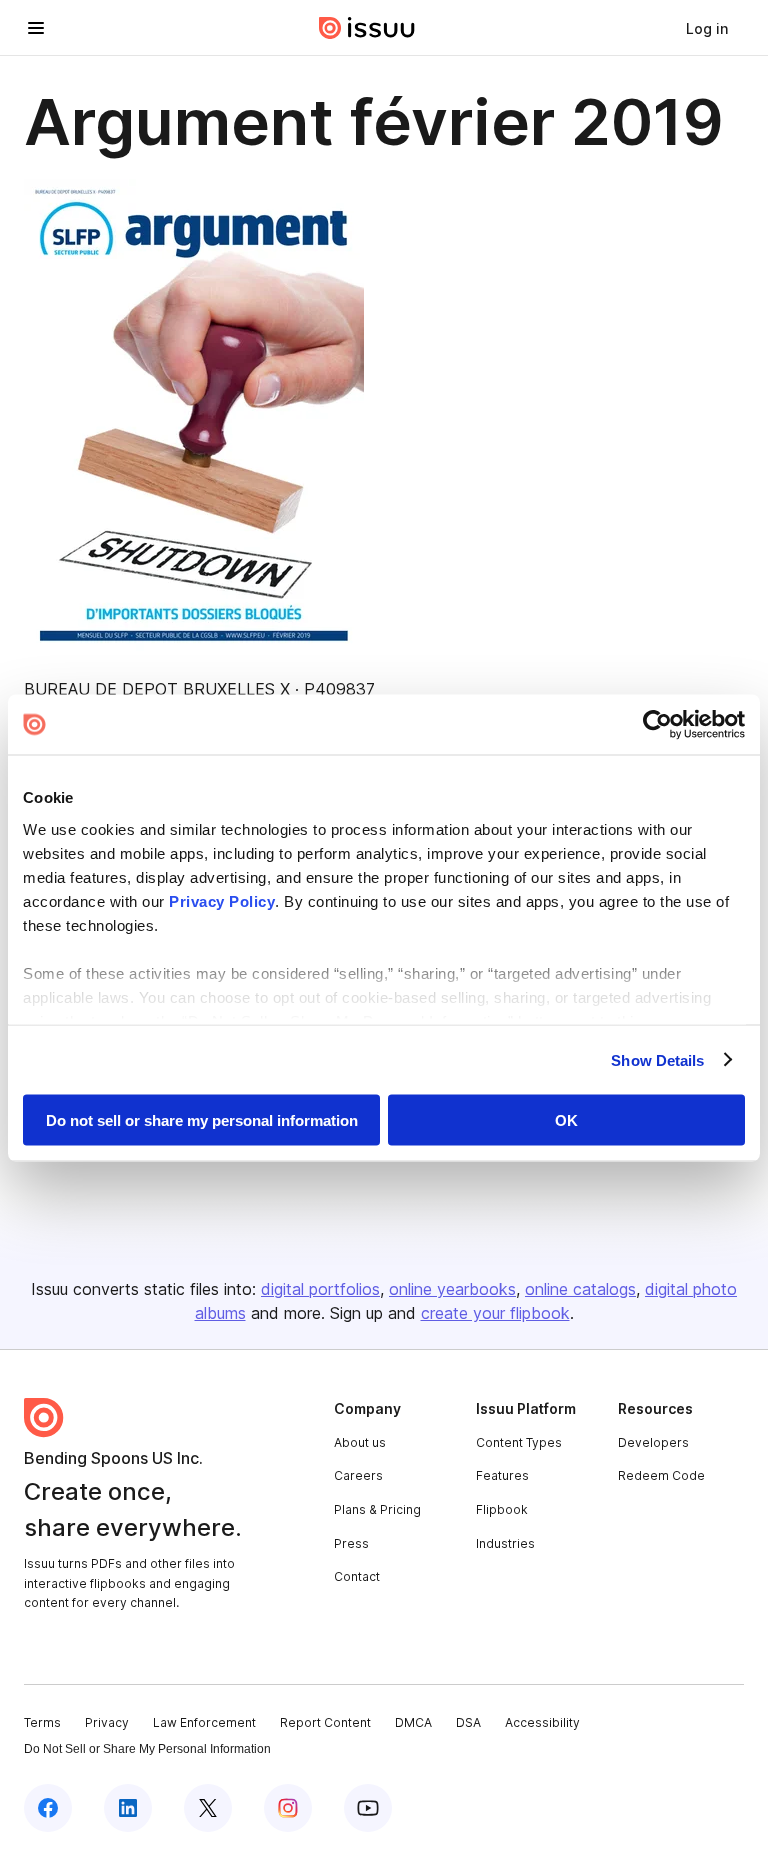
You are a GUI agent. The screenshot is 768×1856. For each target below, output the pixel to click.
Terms (42, 1722)
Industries (505, 1543)
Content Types (519, 1442)
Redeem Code (661, 1475)
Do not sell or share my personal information (202, 1120)
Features (502, 1475)
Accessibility (542, 1722)
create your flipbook (495, 1313)
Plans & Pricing (377, 1509)
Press (351, 1543)
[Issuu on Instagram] (288, 1808)
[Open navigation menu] (36, 28)
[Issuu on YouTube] (368, 1808)
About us (360, 1442)
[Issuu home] (367, 28)
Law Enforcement (204, 1722)
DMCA (413, 1722)
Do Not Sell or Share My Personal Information (147, 1749)
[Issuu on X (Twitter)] (208, 1808)
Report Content (325, 1722)
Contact (357, 1576)
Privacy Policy (222, 900)
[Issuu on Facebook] (48, 1808)
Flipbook (502, 1509)
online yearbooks (452, 1289)
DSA (468, 1722)
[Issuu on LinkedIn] (128, 1808)
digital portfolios (320, 1289)
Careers (358, 1475)
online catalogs (580, 1289)
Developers (653, 1442)
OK (566, 1120)
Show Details (657, 1059)
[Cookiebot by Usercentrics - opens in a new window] (657, 725)
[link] (707, 28)
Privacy (107, 1722)
